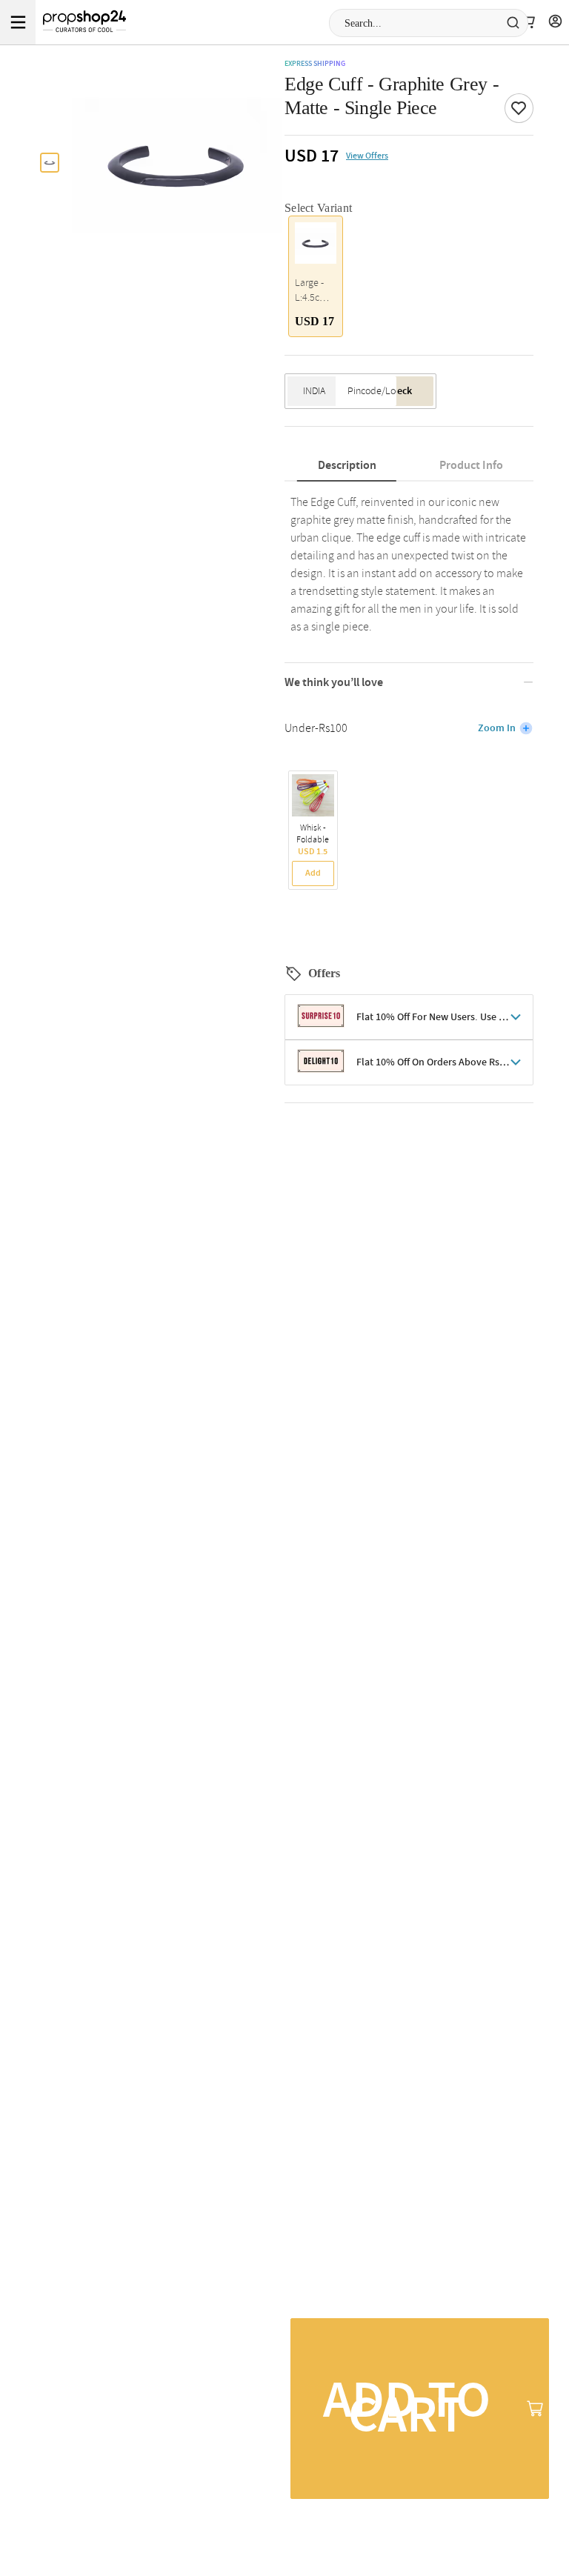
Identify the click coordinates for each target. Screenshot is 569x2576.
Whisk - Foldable (313, 834)
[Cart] (528, 22)
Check (399, 391)
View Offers (367, 156)
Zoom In (497, 728)
